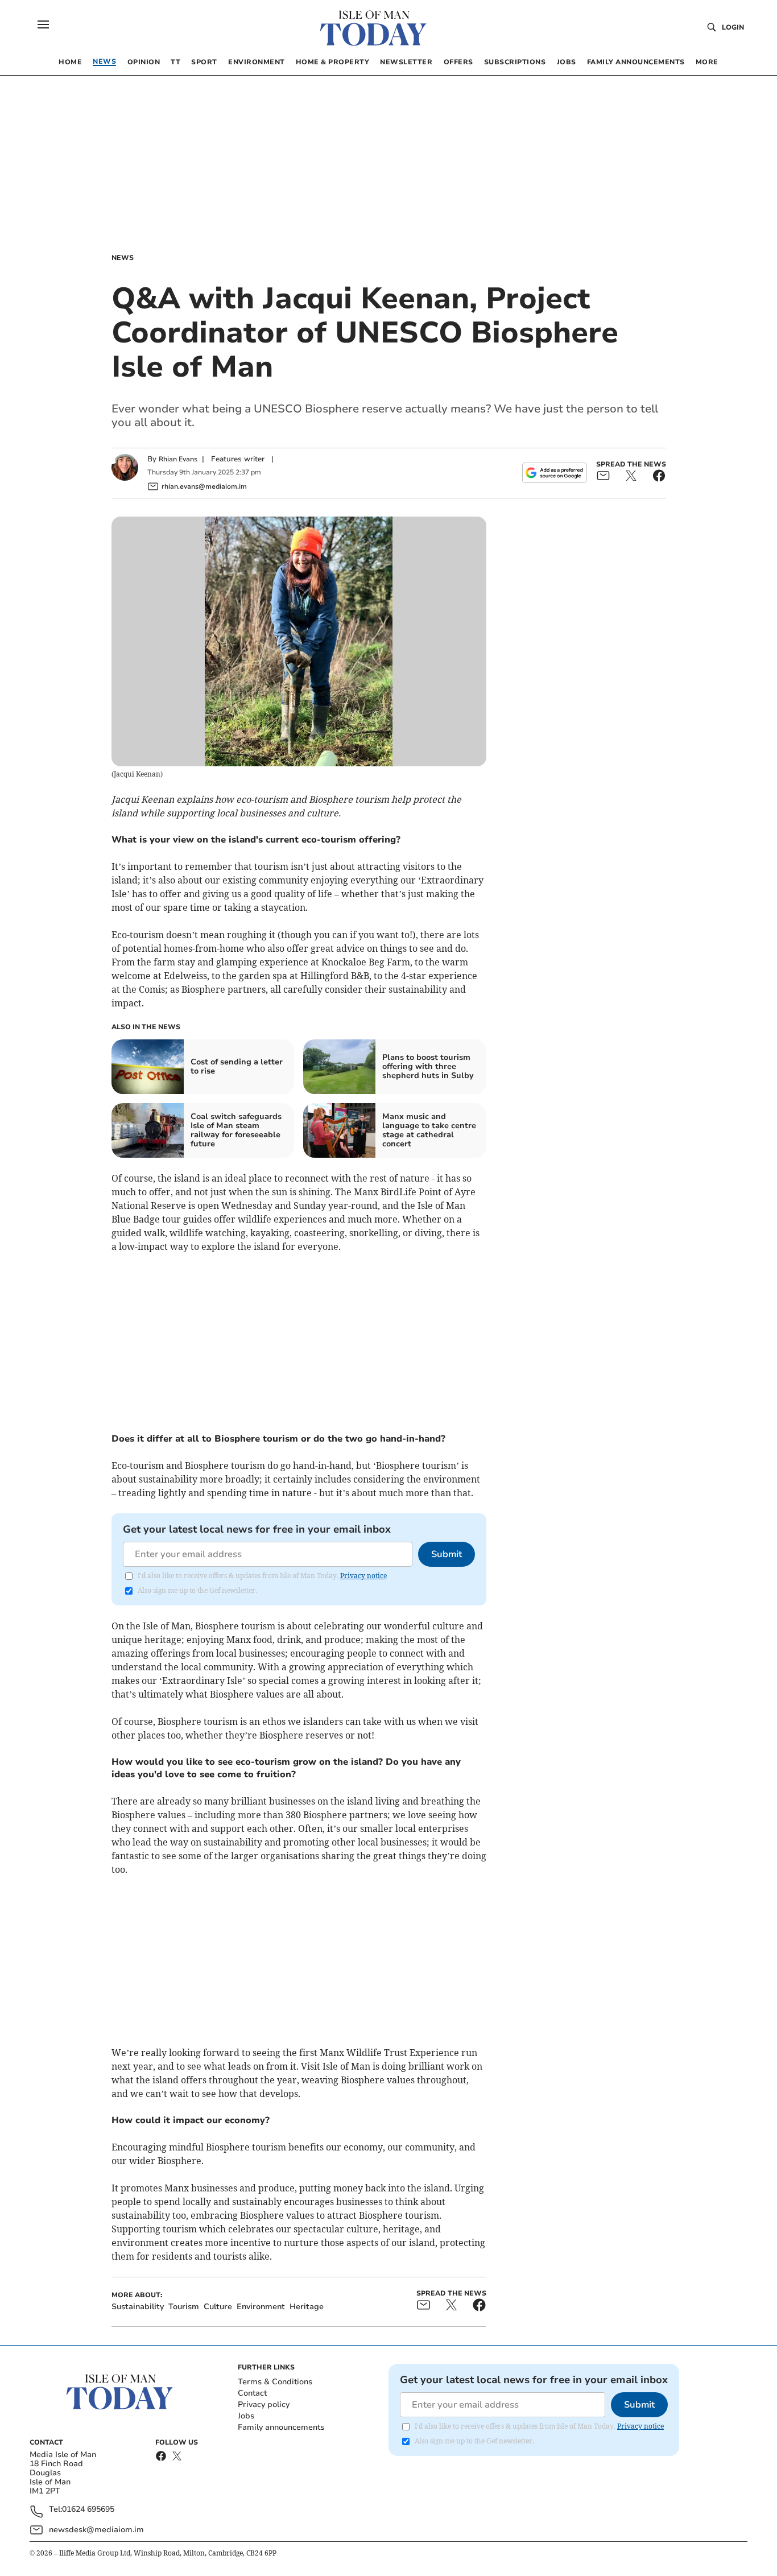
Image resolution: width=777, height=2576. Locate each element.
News (123, 258)
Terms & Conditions (275, 2382)
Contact (252, 2393)
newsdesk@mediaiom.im (96, 2530)
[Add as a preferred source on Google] (555, 473)
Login (733, 27)
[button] (43, 24)
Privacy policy (264, 2404)
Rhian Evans (178, 459)
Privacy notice (363, 1576)
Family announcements (281, 2427)
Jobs (246, 2416)
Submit (447, 1554)
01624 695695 (88, 2510)
